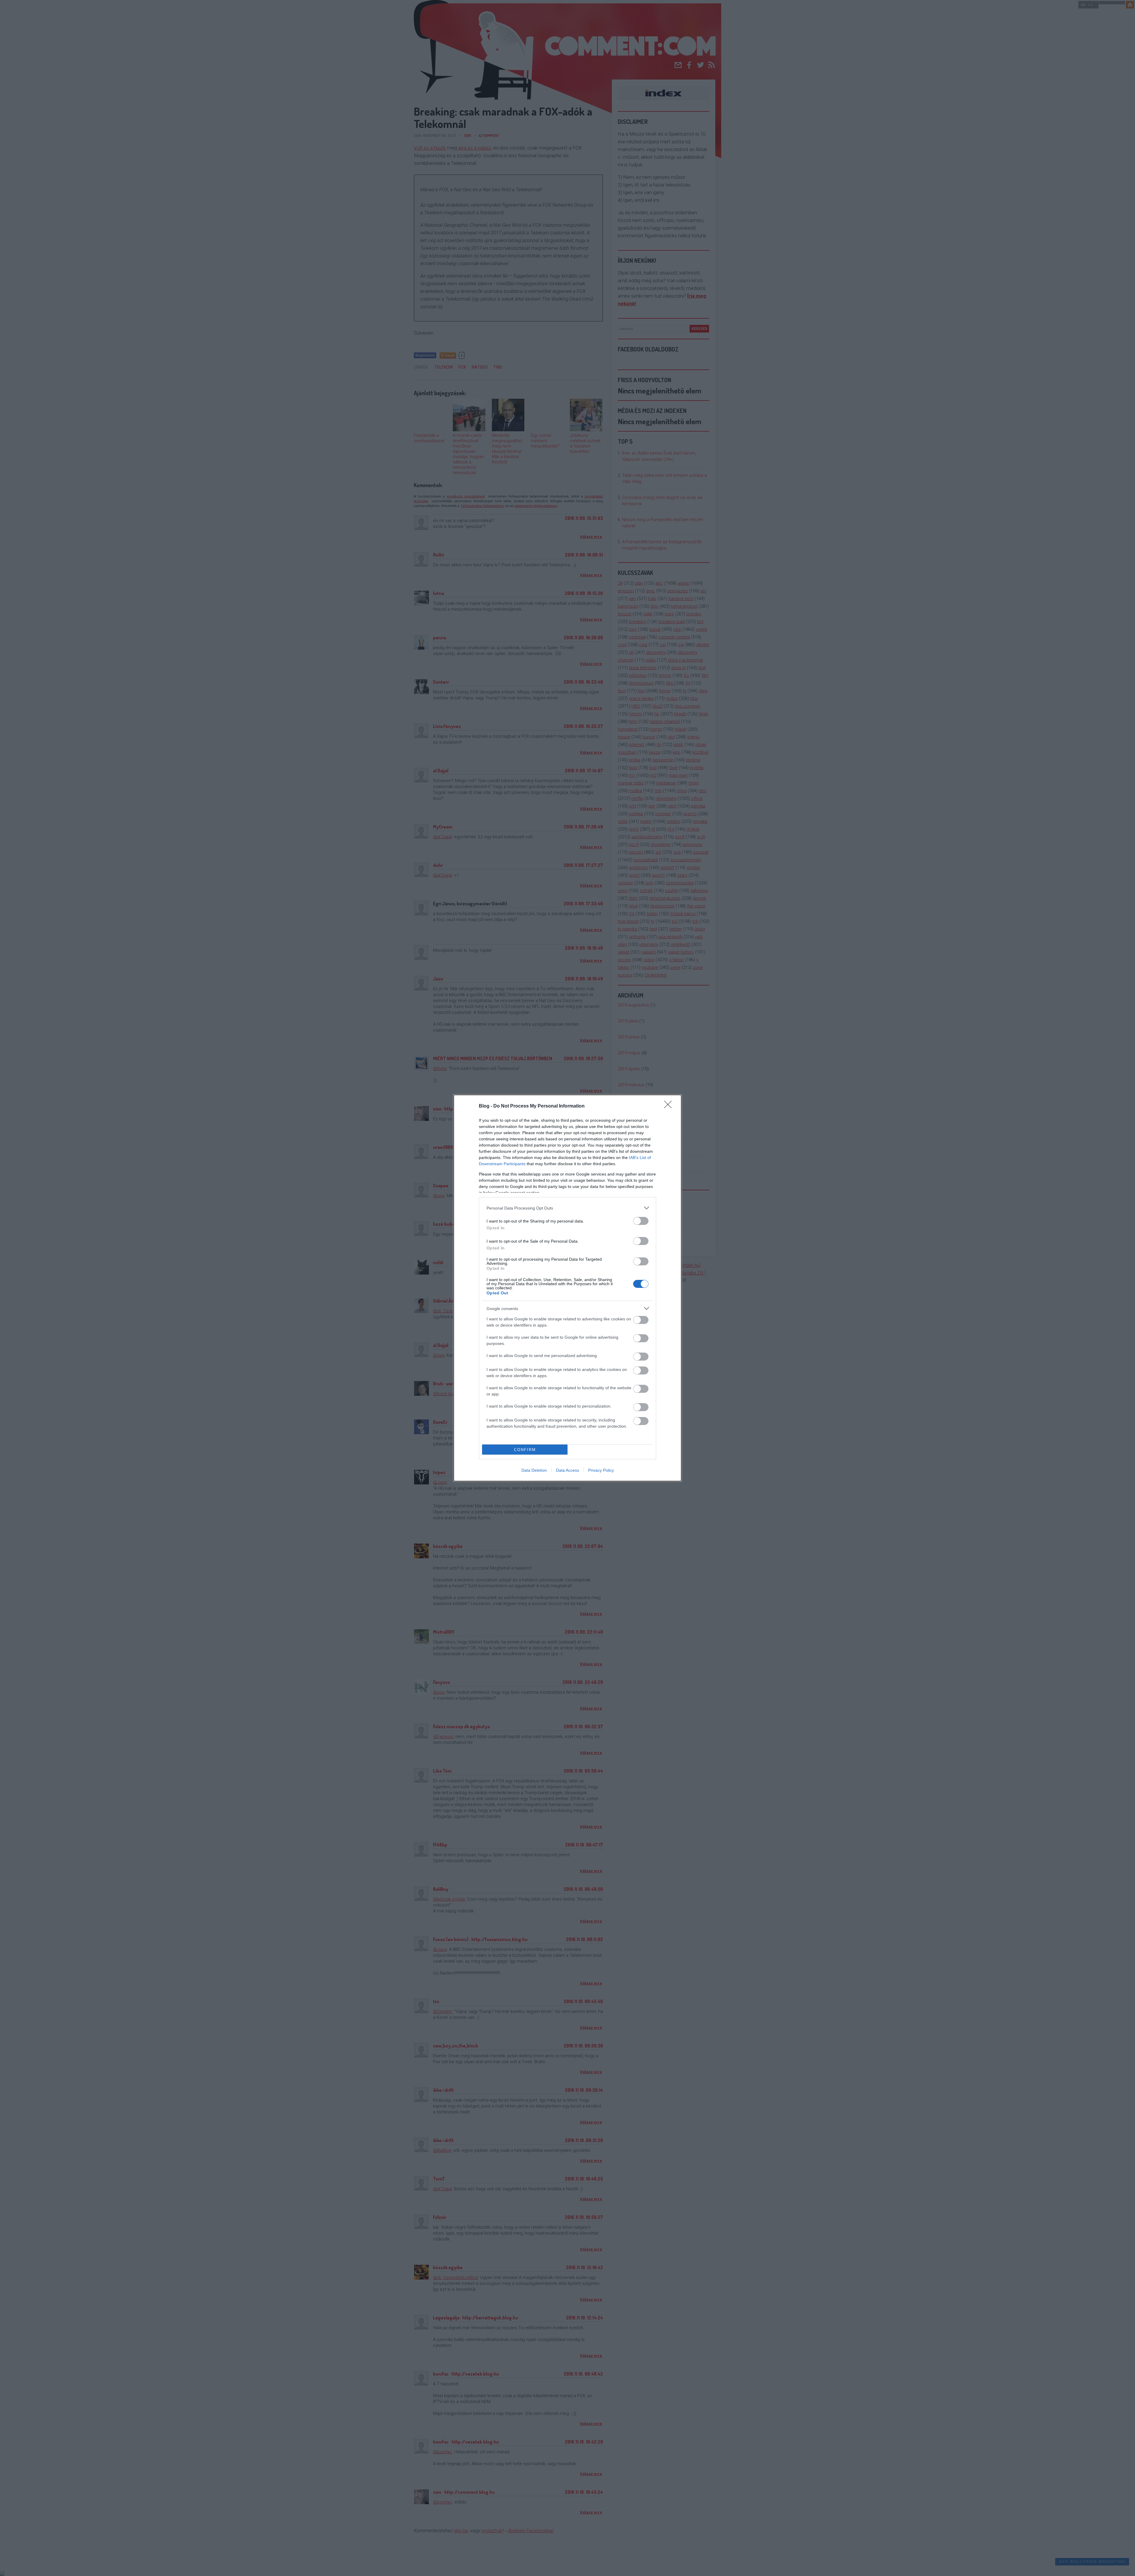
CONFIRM (525, 1450)
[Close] (670, 1106)
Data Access (567, 1470)
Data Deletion (534, 1470)
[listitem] (567, 1208)
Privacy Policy (601, 1470)
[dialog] (567, 1288)
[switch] (641, 1221)
